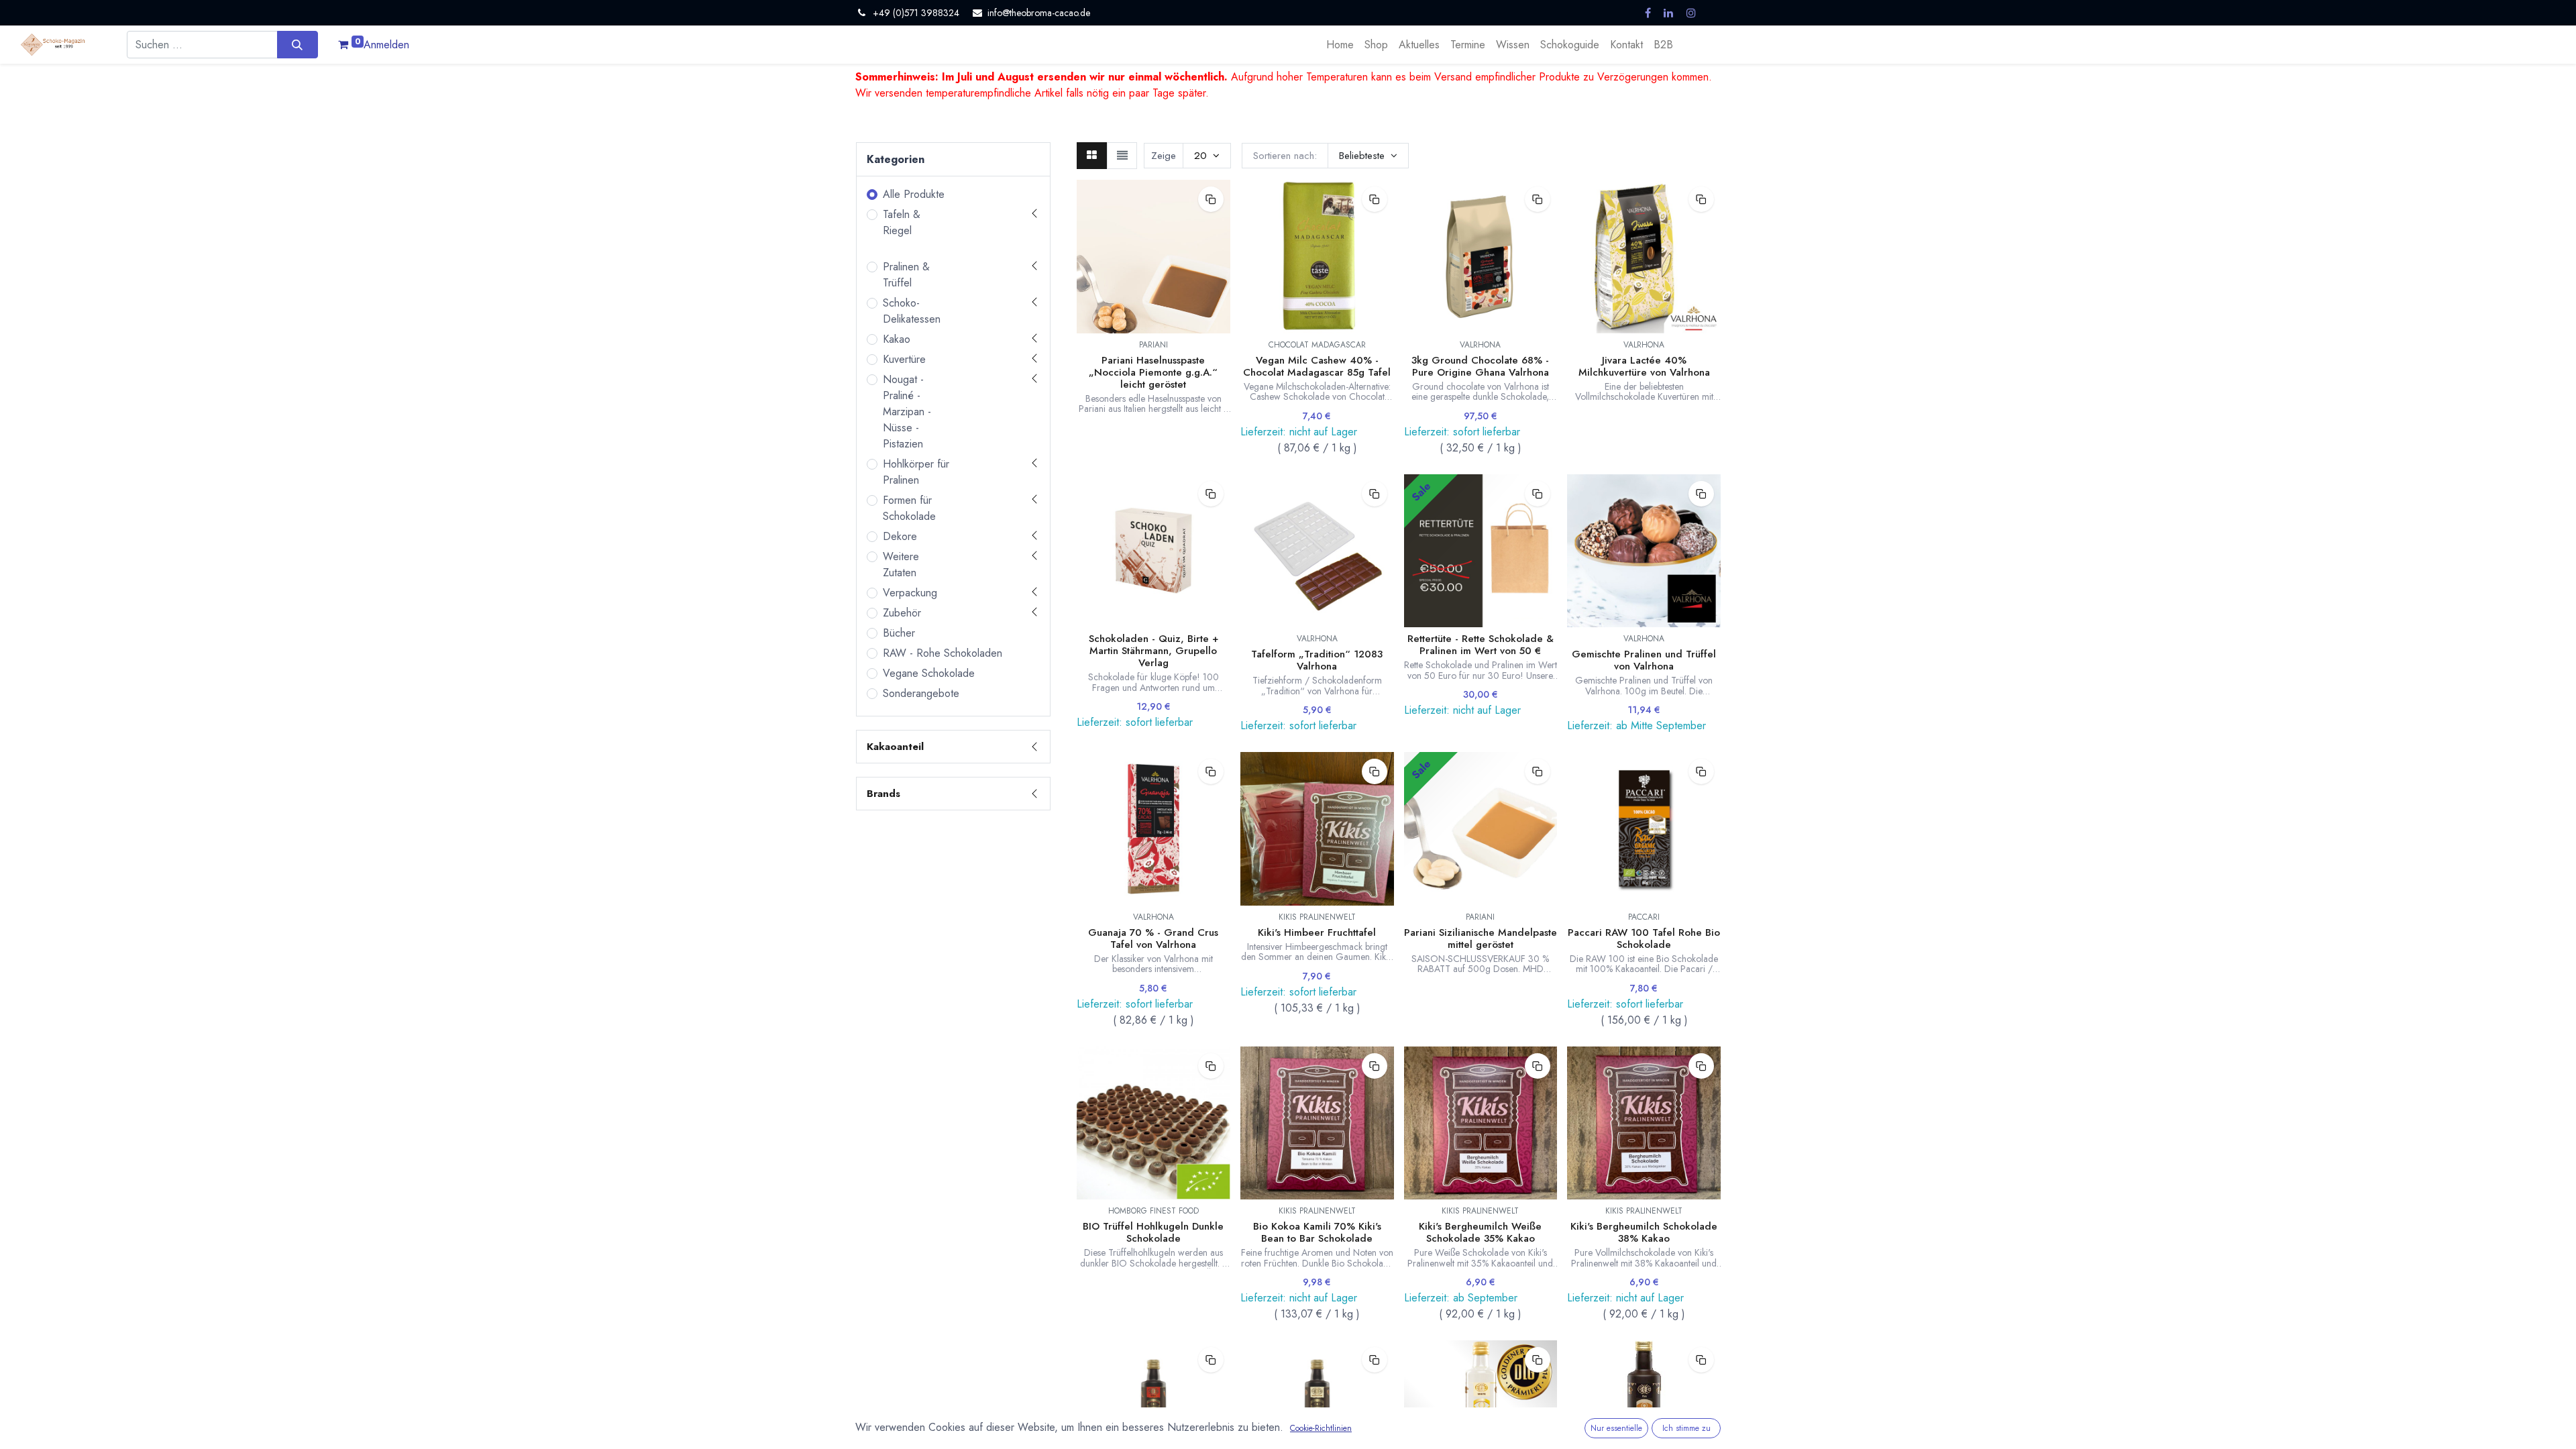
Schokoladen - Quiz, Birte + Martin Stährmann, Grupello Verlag (1153, 651)
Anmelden (386, 45)
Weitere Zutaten (901, 565)
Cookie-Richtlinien (1321, 1428)
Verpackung (910, 593)
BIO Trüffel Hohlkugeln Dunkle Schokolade (1153, 1232)
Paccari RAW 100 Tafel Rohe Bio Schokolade (1644, 938)
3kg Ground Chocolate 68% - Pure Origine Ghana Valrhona (1480, 366)
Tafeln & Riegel (902, 222)
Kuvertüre (904, 359)
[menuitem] (1340, 45)
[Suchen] (298, 44)
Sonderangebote (921, 693)
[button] (1368, 156)
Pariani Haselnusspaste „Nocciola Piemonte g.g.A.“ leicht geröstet (1153, 372)
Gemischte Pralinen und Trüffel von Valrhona (1644, 660)
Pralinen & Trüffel (906, 275)
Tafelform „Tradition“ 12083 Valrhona (1317, 660)
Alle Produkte (914, 194)
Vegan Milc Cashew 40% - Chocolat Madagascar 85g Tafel (1317, 366)
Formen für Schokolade (909, 508)
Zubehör (902, 613)
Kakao (897, 339)
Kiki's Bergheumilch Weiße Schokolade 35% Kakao (1480, 1232)
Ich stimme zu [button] (1686, 1428)
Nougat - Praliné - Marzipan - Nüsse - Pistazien (907, 412)
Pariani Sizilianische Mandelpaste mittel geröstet (1481, 938)
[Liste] (1122, 156)
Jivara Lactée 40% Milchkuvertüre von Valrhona (1644, 366)
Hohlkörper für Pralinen (916, 472)
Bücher (899, 633)
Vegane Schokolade (929, 673)
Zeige (1164, 156)
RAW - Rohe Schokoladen (943, 653)
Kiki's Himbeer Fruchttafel (1317, 932)
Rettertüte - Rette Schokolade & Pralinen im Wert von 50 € (1481, 645)
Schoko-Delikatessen (912, 311)
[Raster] (1092, 156)
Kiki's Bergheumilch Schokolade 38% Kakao (1644, 1232)
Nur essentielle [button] (1616, 1428)
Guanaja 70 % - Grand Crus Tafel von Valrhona (1153, 938)
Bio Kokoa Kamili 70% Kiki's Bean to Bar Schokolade (1317, 1232)
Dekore (900, 536)
